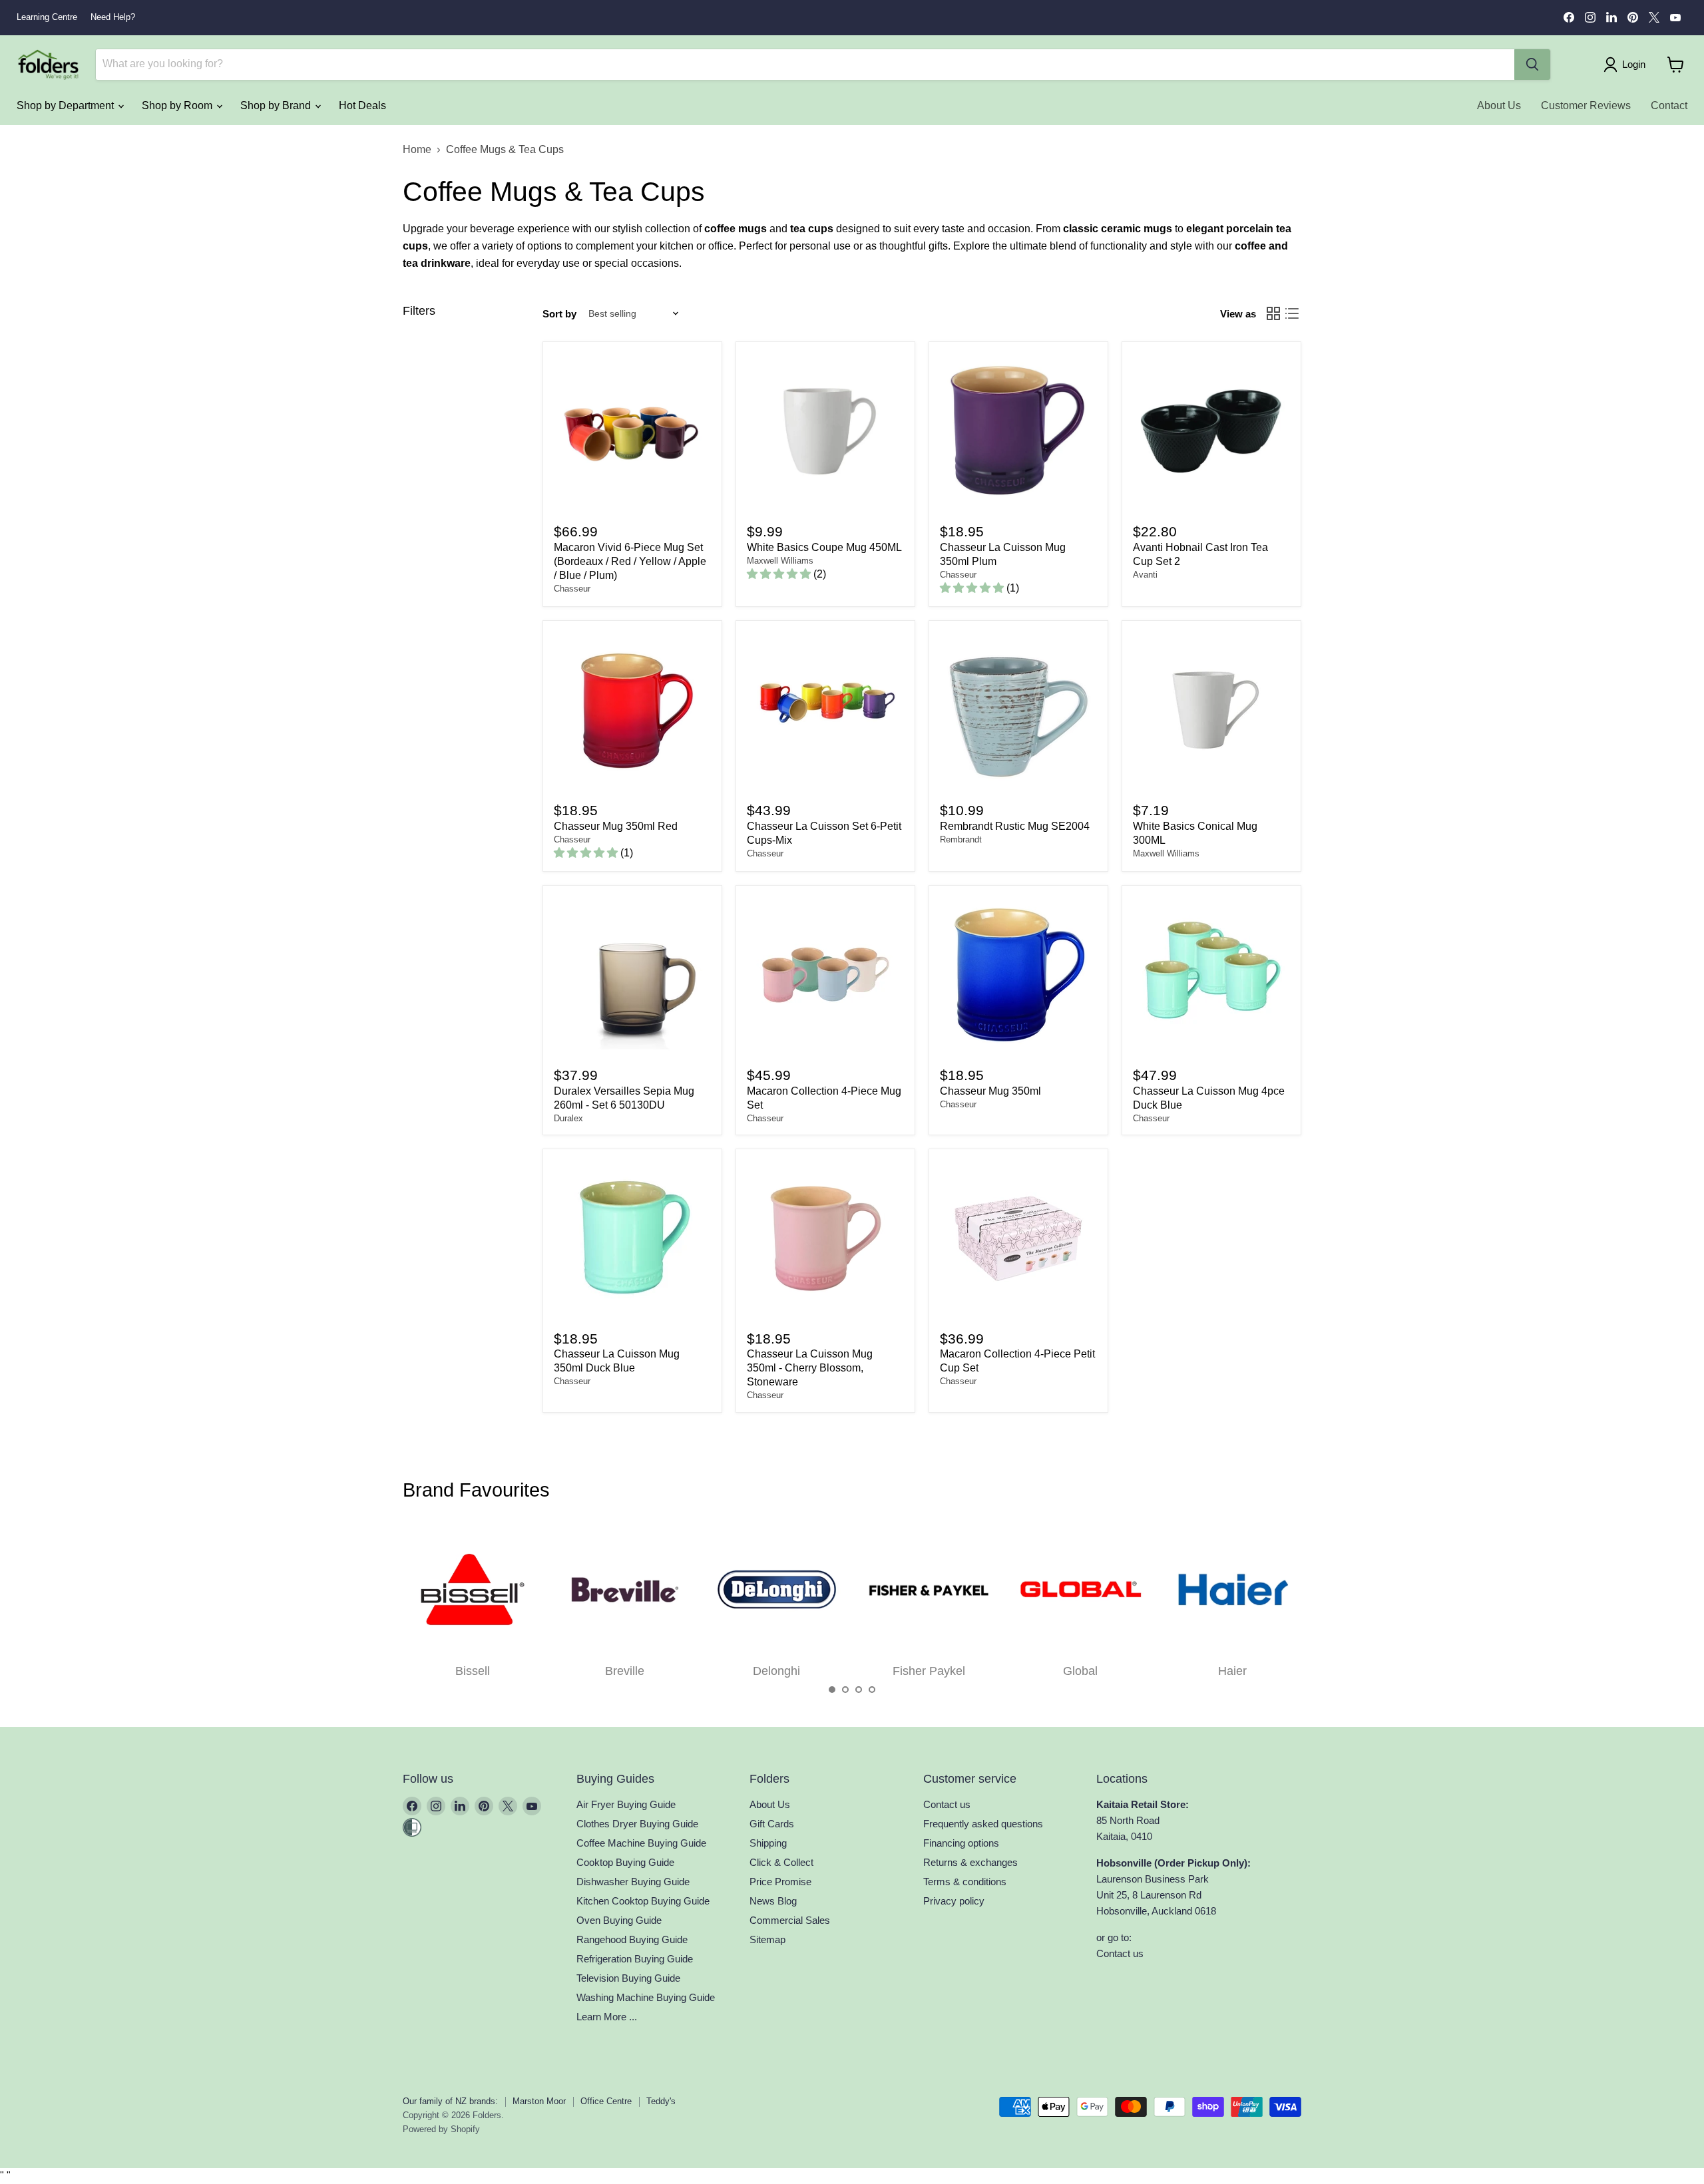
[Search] (1532, 65)
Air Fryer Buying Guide (626, 1804)
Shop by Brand (277, 105)
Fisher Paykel (929, 1671)
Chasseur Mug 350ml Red (616, 826)
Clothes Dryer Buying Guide (637, 1824)
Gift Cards (772, 1824)
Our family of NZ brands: (450, 2101)
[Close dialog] (214, 964)
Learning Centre (47, 17)
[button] (832, 1690)
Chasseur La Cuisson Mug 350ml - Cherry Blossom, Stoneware (810, 1368)
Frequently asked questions (983, 1824)
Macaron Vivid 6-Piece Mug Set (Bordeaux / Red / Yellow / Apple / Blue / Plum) (630, 561)
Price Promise (780, 1882)
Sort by (559, 314)
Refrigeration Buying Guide (635, 1959)
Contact (1669, 105)
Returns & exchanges (970, 1862)
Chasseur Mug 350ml (990, 1091)
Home (417, 149)
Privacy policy (954, 1901)
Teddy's (661, 2101)
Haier (1232, 1671)
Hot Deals (362, 105)
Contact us (947, 1804)
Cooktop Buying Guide (625, 1862)
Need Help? (113, 17)
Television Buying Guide (628, 1978)
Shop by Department (67, 105)
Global (1080, 1671)
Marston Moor (539, 2101)
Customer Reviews (1586, 105)
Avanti (1145, 575)
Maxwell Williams (780, 561)
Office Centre (606, 2101)
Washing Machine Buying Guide (646, 1997)
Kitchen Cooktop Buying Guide (643, 1901)
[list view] (1292, 313)
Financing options (961, 1843)
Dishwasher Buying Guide (633, 1882)
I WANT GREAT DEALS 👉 (120, 1176)
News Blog (773, 1901)
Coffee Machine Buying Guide (641, 1843)
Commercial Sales (790, 1920)
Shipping (768, 1843)
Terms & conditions (965, 1882)
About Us (1499, 105)
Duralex (568, 1118)
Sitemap (767, 1939)
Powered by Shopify (441, 2129)
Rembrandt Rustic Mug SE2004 (1015, 826)
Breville (625, 1671)
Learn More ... (607, 2017)
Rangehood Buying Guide (632, 1939)
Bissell (473, 1671)
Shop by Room (178, 105)
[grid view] (1273, 313)
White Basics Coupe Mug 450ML (824, 547)
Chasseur (572, 589)
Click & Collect (781, 1862)
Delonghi (776, 1671)
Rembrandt (961, 839)
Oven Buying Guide (619, 1920)
